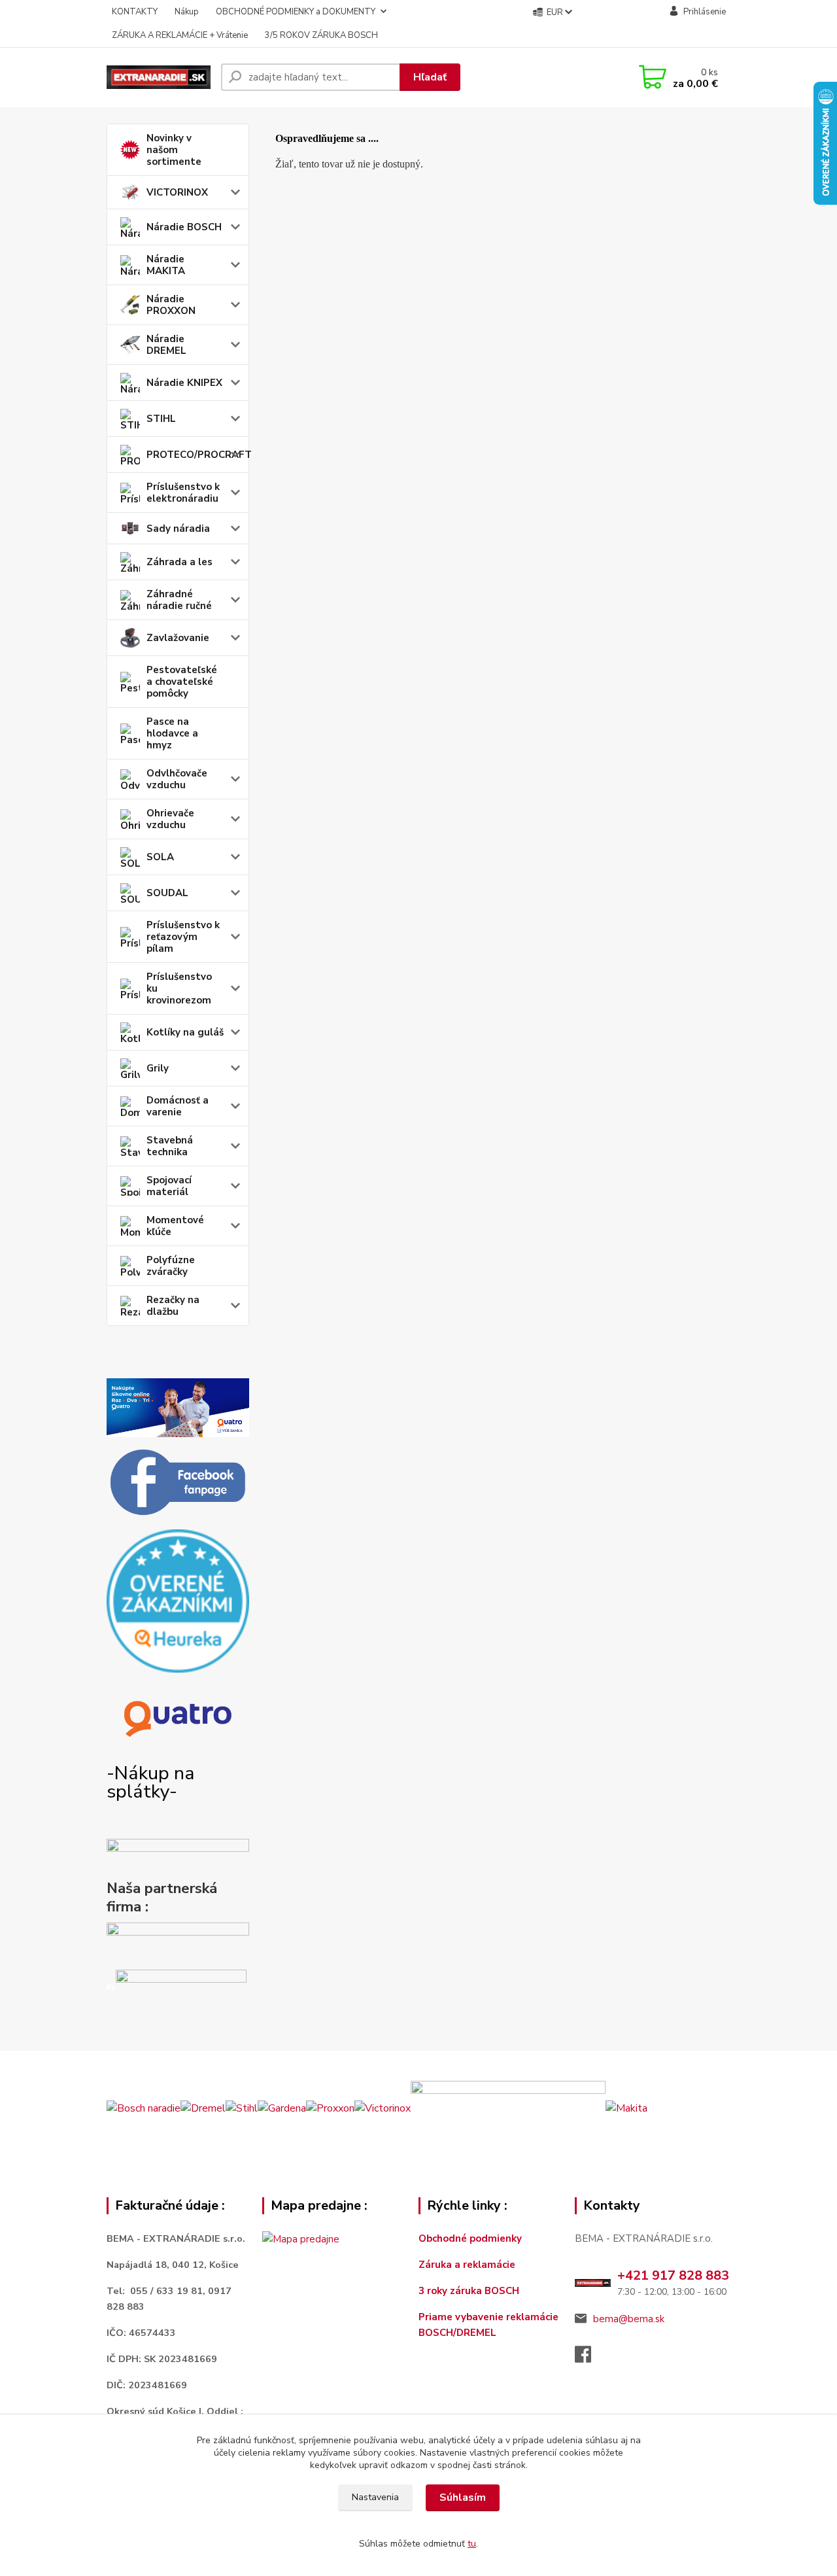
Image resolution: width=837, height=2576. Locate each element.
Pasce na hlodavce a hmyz (172, 733)
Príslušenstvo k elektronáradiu (183, 493)
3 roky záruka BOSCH (469, 2291)
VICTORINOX (177, 192)
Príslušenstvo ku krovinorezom (179, 988)
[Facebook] (589, 2358)
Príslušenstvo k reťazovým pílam (183, 937)
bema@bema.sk (629, 2319)
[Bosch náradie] (144, 2108)
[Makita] (626, 2108)
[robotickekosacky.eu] (178, 1942)
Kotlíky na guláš (185, 1032)
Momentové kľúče (175, 1226)
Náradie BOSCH (184, 227)
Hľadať (430, 77)
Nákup (187, 12)
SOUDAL (167, 893)
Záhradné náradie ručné (179, 600)
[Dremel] (203, 2108)
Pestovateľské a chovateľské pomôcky (182, 682)
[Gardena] (282, 2108)
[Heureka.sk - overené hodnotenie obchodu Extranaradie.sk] (178, 1601)
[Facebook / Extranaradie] (178, 1483)
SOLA (160, 857)
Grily (158, 1068)
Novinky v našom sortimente (174, 150)
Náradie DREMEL (166, 345)
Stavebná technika (170, 1146)
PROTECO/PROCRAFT (198, 455)
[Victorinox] (383, 2108)
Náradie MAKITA (166, 265)
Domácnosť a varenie (178, 1106)
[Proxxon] (330, 2108)
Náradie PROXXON (171, 305)
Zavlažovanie (178, 638)
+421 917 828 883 (673, 2275)
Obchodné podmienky (470, 2238)
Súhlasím (463, 2498)
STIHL (161, 419)
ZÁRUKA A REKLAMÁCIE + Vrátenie (180, 35)
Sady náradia (178, 529)
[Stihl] (242, 2108)
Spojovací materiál (169, 1186)
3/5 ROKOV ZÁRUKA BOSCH (321, 35)
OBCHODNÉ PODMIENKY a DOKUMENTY (296, 12)
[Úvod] (159, 77)
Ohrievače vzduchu (170, 819)
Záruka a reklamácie (468, 2265)
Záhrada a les (179, 562)
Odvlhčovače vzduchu (177, 779)
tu (472, 2544)
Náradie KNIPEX (184, 383)
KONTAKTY (135, 12)
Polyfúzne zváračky (171, 1266)
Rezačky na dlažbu (173, 1306)
